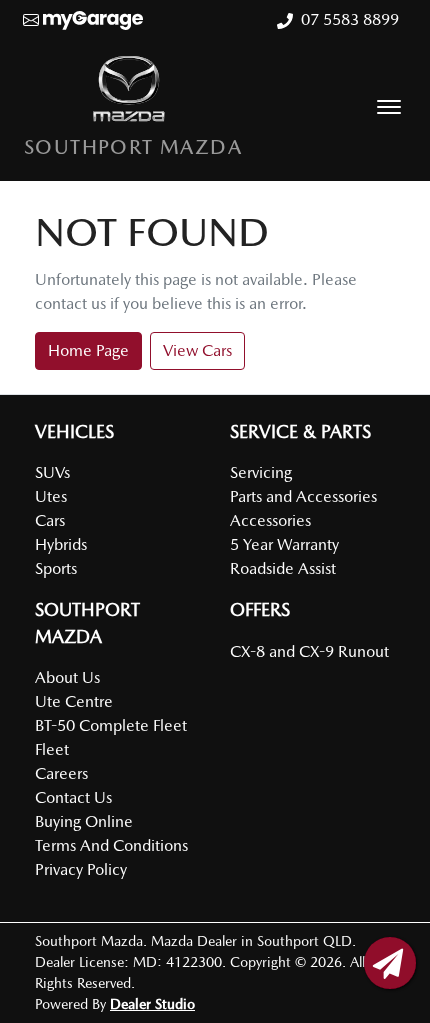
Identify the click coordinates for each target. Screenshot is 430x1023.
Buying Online (84, 821)
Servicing (261, 472)
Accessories (270, 520)
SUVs (52, 472)
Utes (51, 496)
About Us (67, 677)
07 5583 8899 (350, 19)
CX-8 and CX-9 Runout (309, 651)
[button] (389, 107)
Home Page (88, 350)
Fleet (52, 749)
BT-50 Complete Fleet (111, 725)
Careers (61, 773)
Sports (56, 568)
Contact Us (73, 797)
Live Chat (390, 963)
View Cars (197, 350)
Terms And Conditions (111, 845)
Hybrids (61, 544)
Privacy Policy (81, 869)
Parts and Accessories (303, 496)
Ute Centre (74, 701)
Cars (50, 520)
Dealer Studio (152, 1004)
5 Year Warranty (284, 544)
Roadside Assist (283, 568)
